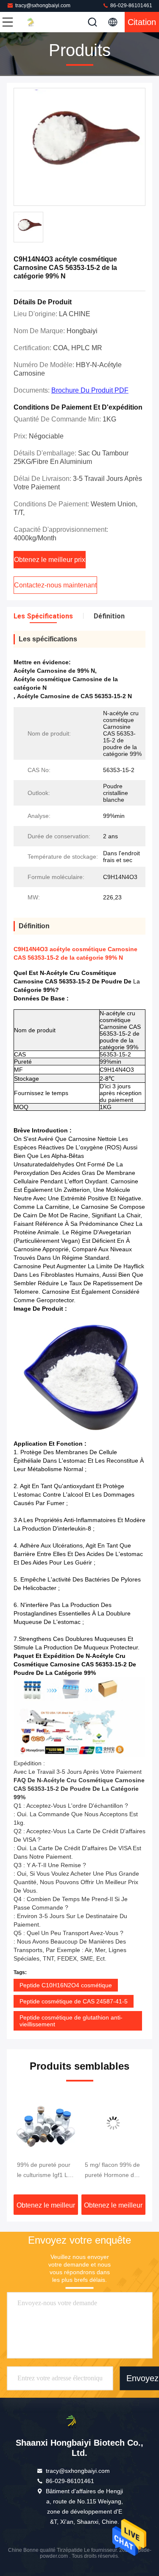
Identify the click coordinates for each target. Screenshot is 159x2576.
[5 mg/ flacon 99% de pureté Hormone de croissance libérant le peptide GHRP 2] (114, 2123)
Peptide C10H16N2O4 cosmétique (66, 1985)
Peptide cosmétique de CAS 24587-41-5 (74, 2001)
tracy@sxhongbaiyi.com (43, 6)
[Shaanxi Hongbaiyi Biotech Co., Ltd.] (36, 22)
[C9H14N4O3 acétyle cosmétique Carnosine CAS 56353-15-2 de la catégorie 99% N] (79, 147)
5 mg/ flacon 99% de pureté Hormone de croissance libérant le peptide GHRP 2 (113, 2171)
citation (142, 22)
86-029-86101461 (131, 6)
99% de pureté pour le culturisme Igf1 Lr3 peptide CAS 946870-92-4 (45, 2171)
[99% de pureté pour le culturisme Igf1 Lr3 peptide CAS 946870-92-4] (46, 2123)
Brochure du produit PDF (90, 390)
